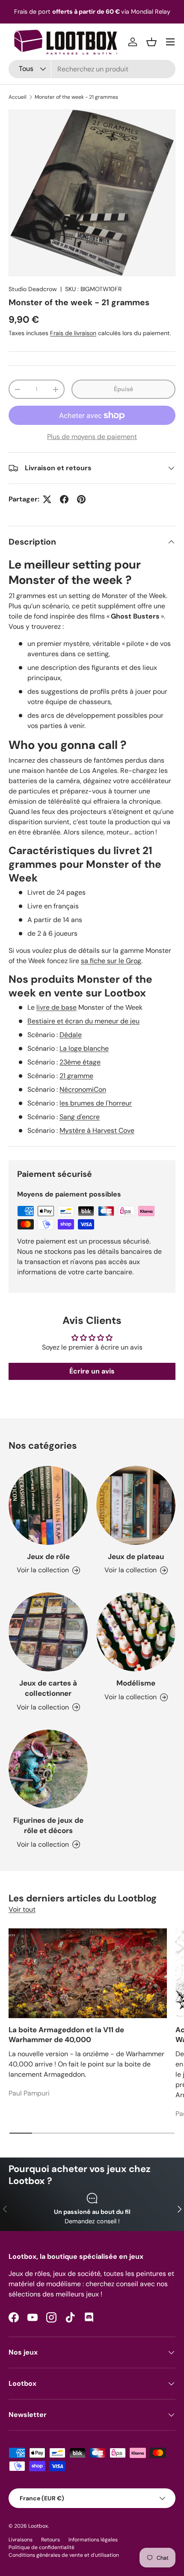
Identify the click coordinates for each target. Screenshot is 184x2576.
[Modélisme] (136, 1632)
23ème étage (80, 1062)
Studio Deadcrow (33, 289)
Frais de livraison (73, 333)
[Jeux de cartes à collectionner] (48, 1632)
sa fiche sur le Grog (111, 961)
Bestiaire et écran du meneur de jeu (83, 1021)
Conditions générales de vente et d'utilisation (64, 2555)
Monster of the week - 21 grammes (76, 97)
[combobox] (92, 69)
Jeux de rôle (48, 1556)
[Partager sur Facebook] (64, 499)
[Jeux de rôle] (48, 1505)
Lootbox (38, 2526)
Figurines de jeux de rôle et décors (48, 1825)
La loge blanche (84, 1048)
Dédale (71, 1035)
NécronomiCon (83, 1089)
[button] (151, 42)
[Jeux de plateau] (136, 1505)
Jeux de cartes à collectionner (48, 1688)
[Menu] (170, 42)
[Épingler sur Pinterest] (81, 499)
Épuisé (123, 389)
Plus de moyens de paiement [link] (92, 437)
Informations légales (93, 2540)
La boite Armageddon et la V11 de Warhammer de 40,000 (66, 2035)
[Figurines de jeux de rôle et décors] (48, 1769)
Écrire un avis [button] (92, 1371)
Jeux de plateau (136, 1556)
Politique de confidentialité (42, 2547)
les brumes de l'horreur (96, 1103)
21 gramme (76, 1076)
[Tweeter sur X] (47, 499)
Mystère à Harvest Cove (97, 1130)
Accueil (18, 97)
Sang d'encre (80, 1117)
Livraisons (21, 2540)
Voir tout (22, 1909)
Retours (50, 2540)
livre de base (56, 1007)
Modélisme (136, 1683)
